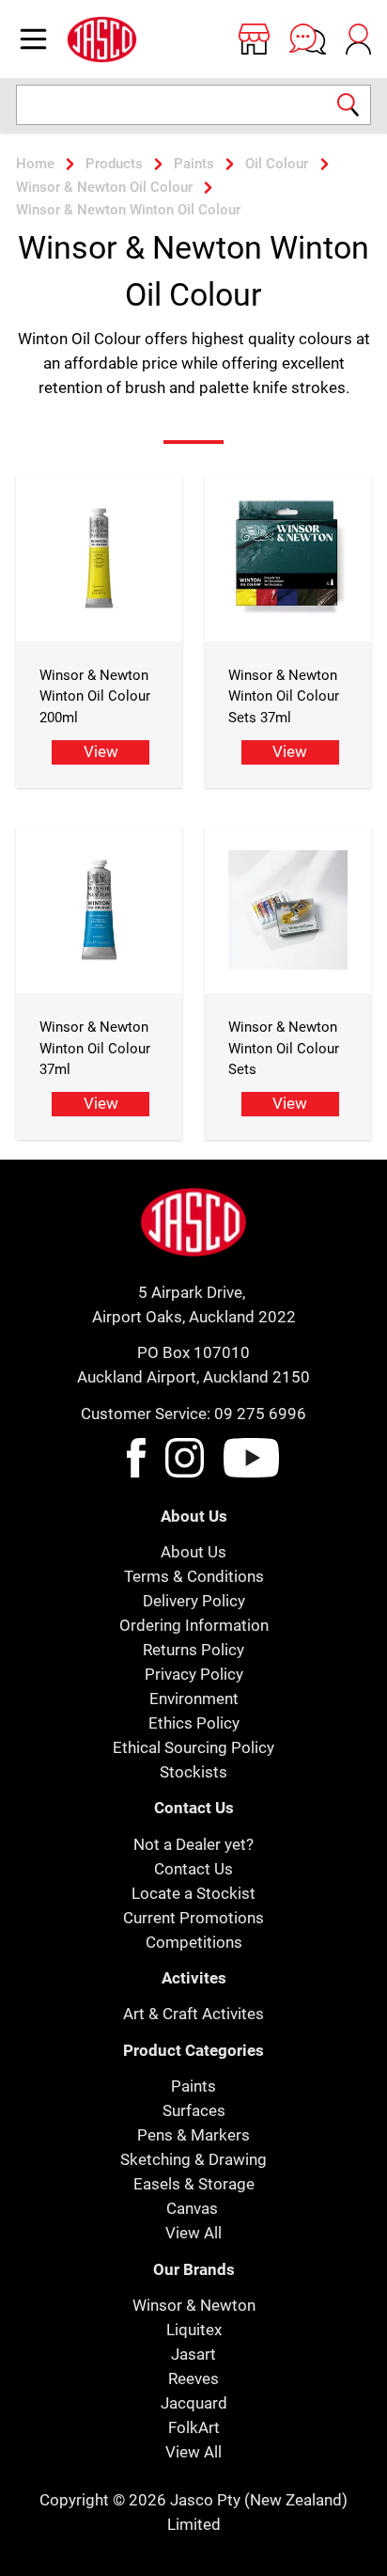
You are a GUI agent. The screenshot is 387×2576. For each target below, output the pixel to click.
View (101, 751)
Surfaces (194, 2110)
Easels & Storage (194, 2184)
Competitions (194, 1942)
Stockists (193, 1772)
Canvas (192, 2208)
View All (193, 2233)
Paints (193, 2086)
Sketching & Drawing (193, 2159)
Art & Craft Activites (193, 2014)
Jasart (193, 2354)
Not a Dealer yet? (193, 1844)
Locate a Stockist (193, 1893)
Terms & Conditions (194, 1576)
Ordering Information (194, 1625)
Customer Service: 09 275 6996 (193, 1414)
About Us (193, 1552)
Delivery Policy (194, 1601)
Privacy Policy (194, 1674)
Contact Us (193, 1869)
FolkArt (194, 2427)
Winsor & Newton (194, 2305)
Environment (194, 1699)
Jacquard (194, 2403)
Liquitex (194, 2330)
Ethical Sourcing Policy (193, 1747)
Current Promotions (193, 1918)
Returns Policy (193, 1650)
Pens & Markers (193, 2135)
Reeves (193, 2378)
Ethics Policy (194, 1723)
